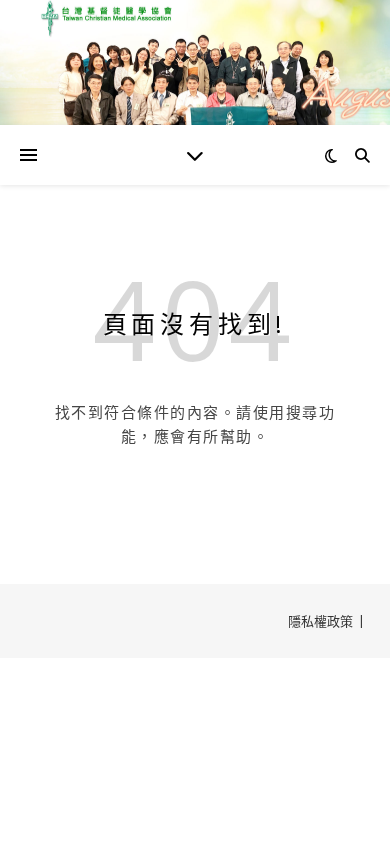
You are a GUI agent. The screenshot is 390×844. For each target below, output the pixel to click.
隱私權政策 (320, 621)
